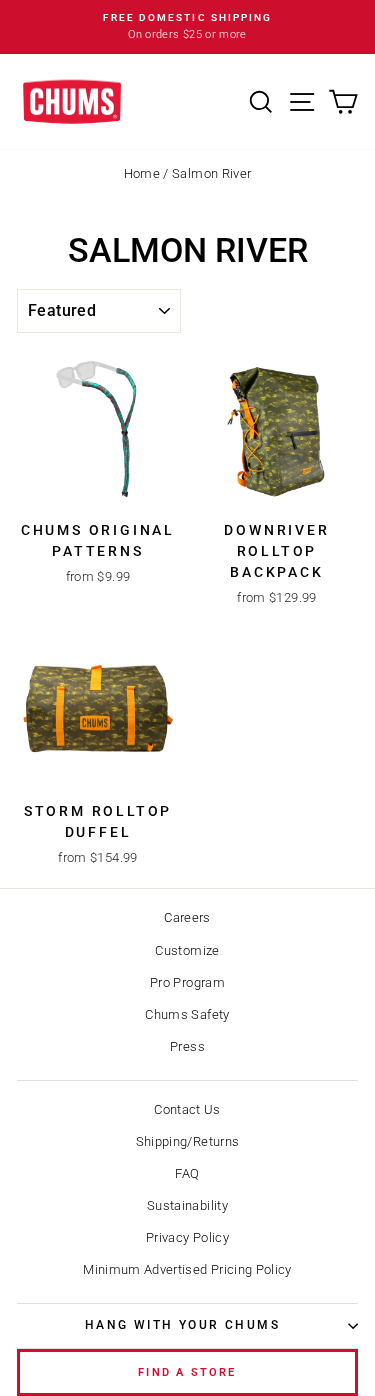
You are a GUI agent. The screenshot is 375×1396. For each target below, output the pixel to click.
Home (142, 173)
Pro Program (187, 982)
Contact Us (187, 1109)
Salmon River (211, 173)
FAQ (187, 1173)
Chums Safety (187, 1014)
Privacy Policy (187, 1237)
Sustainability (187, 1205)
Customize (187, 950)
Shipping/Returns (188, 1141)
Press (187, 1046)
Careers (187, 917)
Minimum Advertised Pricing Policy (187, 1269)
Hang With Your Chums (182, 1325)
